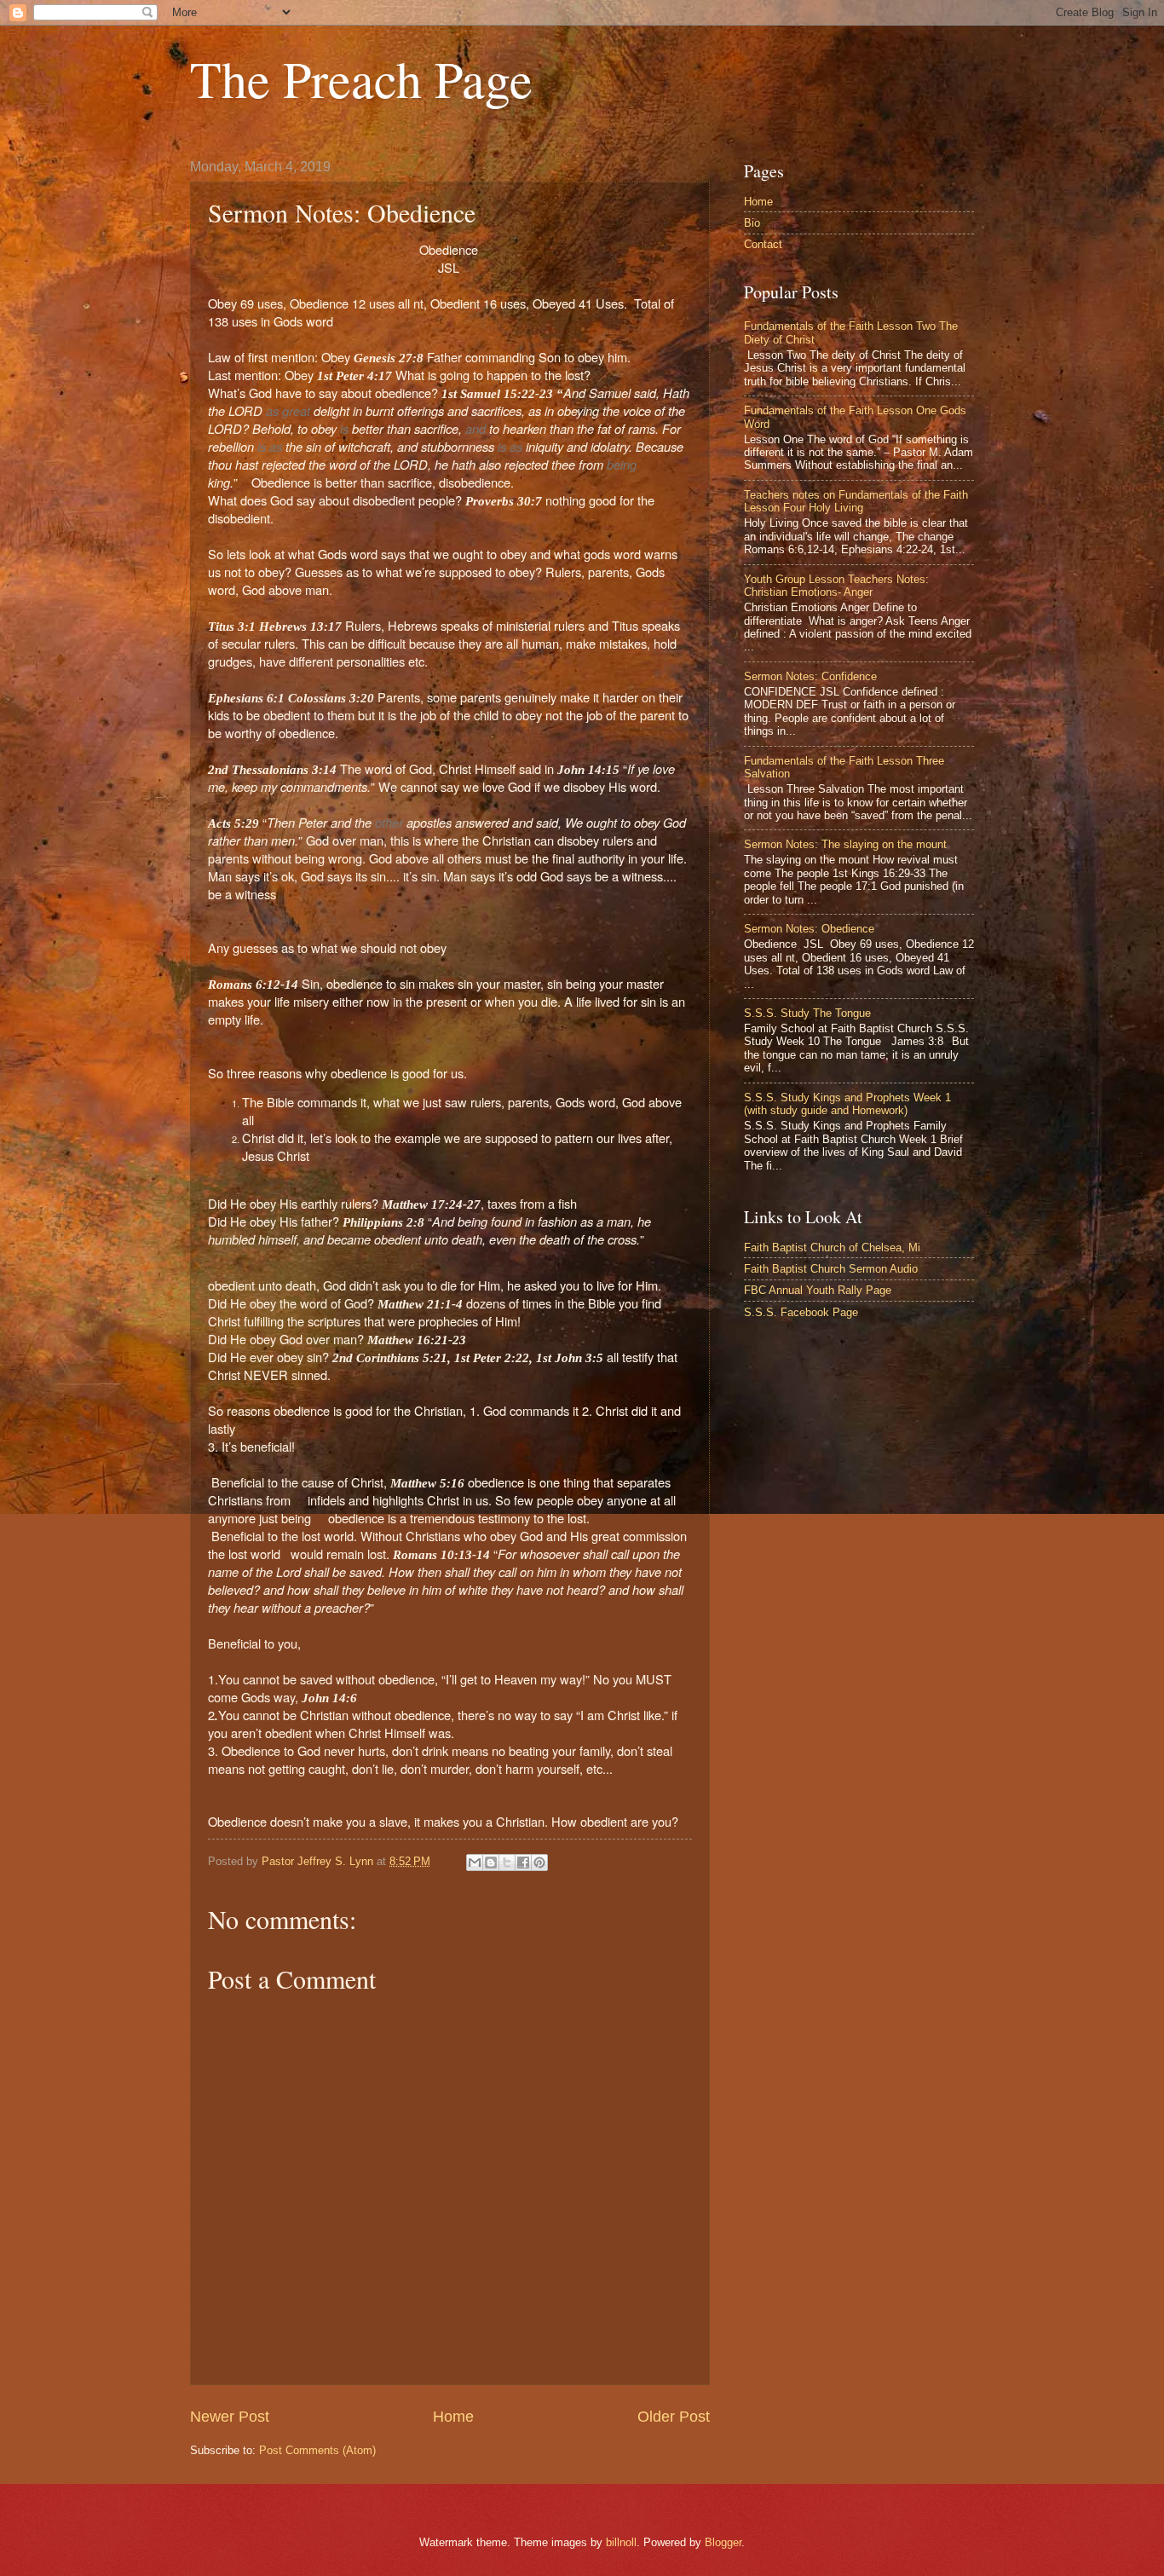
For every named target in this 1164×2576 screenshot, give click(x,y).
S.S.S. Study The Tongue (807, 1013)
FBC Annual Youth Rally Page (818, 1290)
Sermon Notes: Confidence (810, 676)
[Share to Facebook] (523, 1863)
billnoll (621, 2542)
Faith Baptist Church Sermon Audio (831, 1269)
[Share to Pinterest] (539, 1863)
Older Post (674, 2417)
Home (453, 2417)
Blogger (723, 2542)
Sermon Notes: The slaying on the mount (845, 844)
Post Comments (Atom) (317, 2450)
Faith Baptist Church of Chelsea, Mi (832, 1248)
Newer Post (230, 2417)
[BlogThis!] (491, 1863)
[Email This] (475, 1863)
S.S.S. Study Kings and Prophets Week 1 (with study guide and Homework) (847, 1104)
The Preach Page (361, 78)
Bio (752, 223)
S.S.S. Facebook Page (801, 1312)
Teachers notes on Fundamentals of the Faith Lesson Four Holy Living (856, 501)
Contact (763, 244)
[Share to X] (507, 1863)
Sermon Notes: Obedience (809, 929)
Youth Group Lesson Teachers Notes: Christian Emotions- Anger (836, 586)
